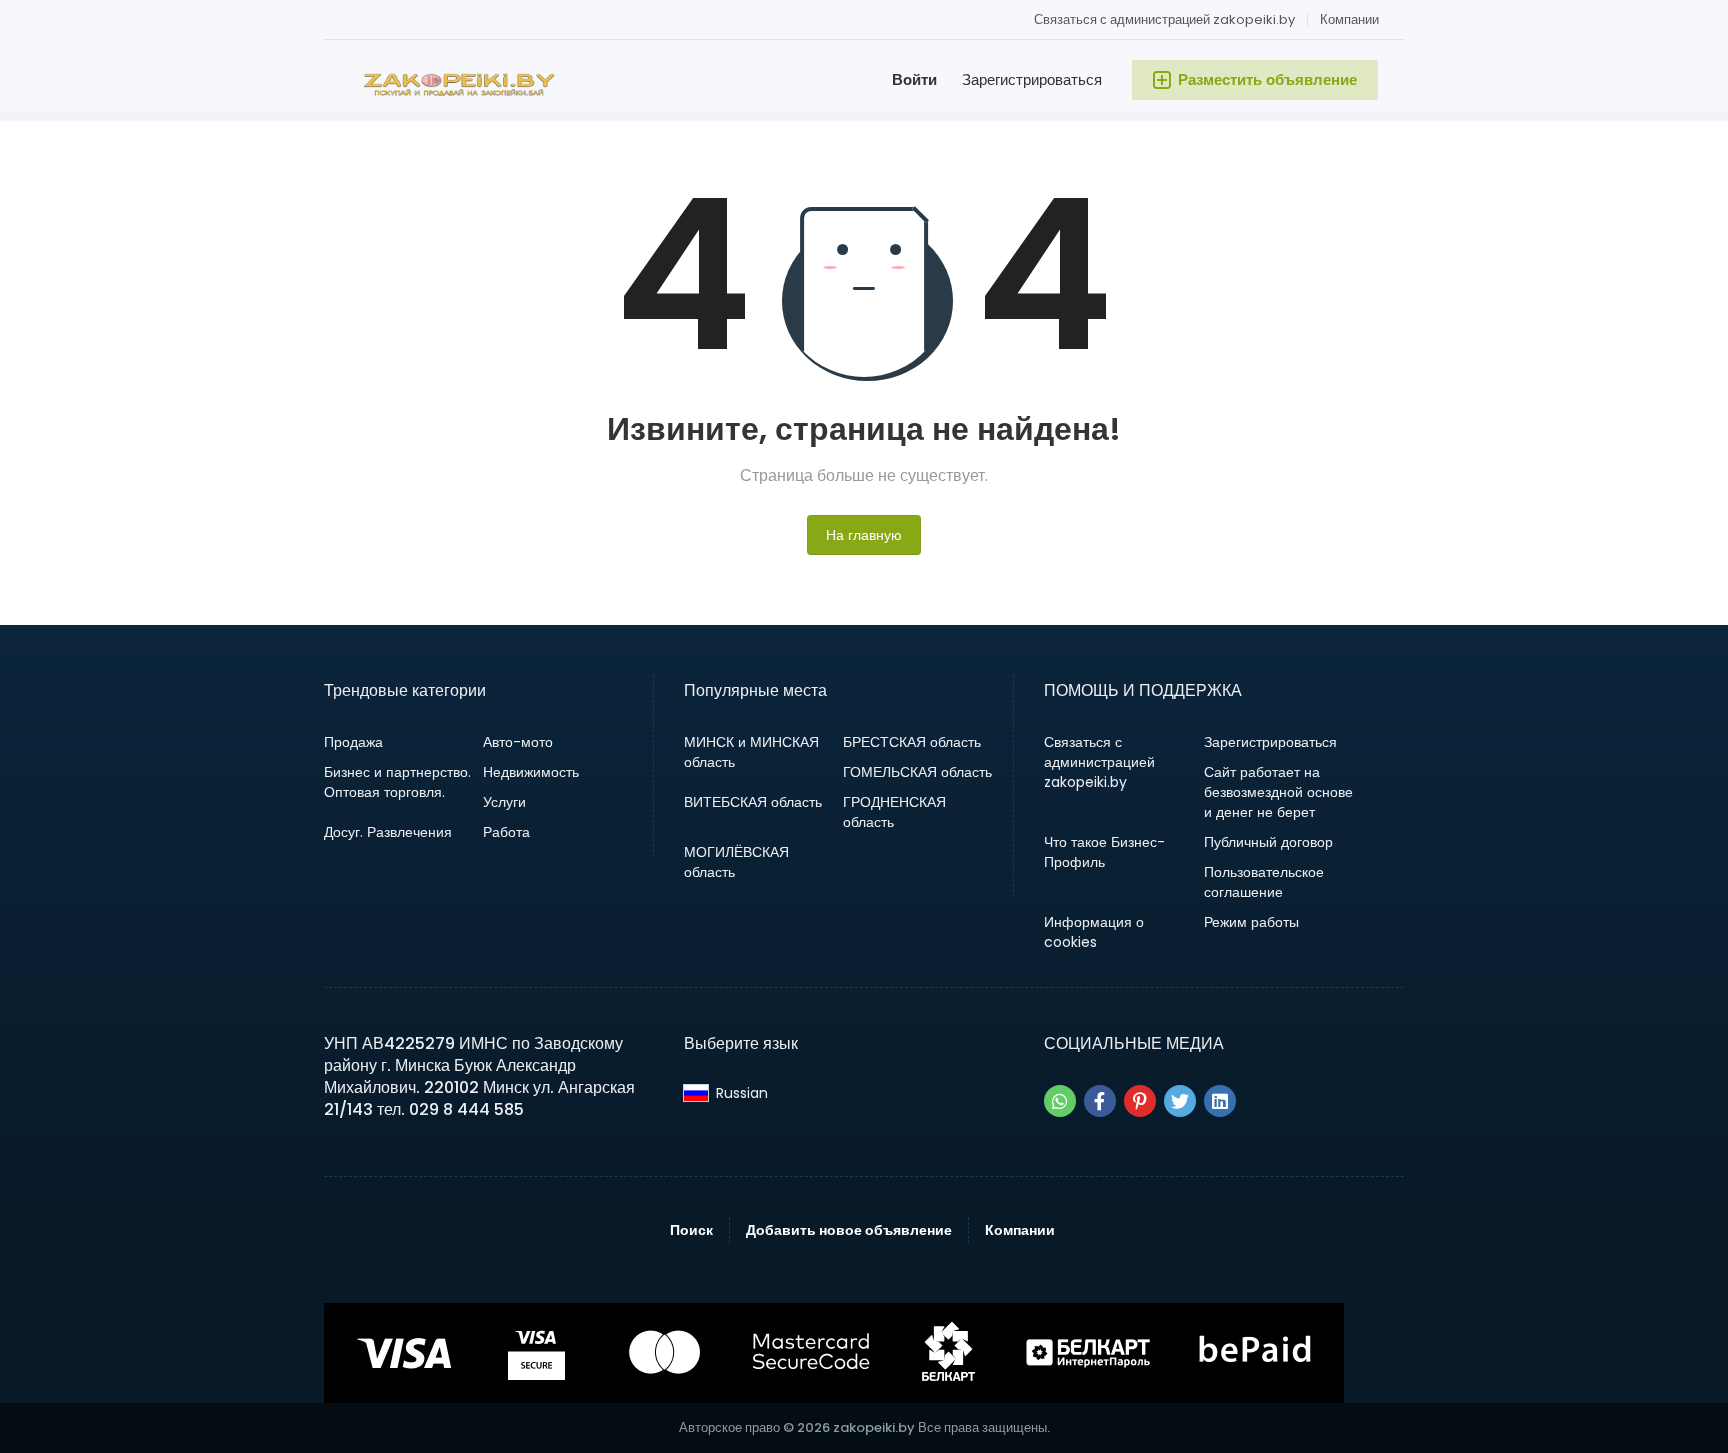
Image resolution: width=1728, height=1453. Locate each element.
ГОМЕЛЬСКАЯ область (917, 772)
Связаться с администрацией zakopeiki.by (1164, 19)
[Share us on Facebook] (1100, 1101)
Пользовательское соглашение (1264, 882)
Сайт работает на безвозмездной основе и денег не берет (1278, 792)
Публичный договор (1268, 842)
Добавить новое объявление (849, 1230)
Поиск (691, 1230)
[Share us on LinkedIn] (1220, 1101)
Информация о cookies (1094, 932)
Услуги (504, 802)
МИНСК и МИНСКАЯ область (751, 752)
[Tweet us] (1180, 1101)
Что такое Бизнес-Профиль (1104, 852)
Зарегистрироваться (1032, 79)
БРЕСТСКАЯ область (912, 742)
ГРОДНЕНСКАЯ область (894, 812)
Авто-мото (518, 742)
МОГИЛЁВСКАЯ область (736, 862)
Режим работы (1251, 922)
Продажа (353, 742)
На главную (864, 535)
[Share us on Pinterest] (1140, 1101)
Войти (914, 79)
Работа (506, 832)
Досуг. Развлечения (388, 832)
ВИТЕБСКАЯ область (753, 802)
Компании (1349, 19)
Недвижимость (531, 772)
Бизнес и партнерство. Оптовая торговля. (397, 782)
